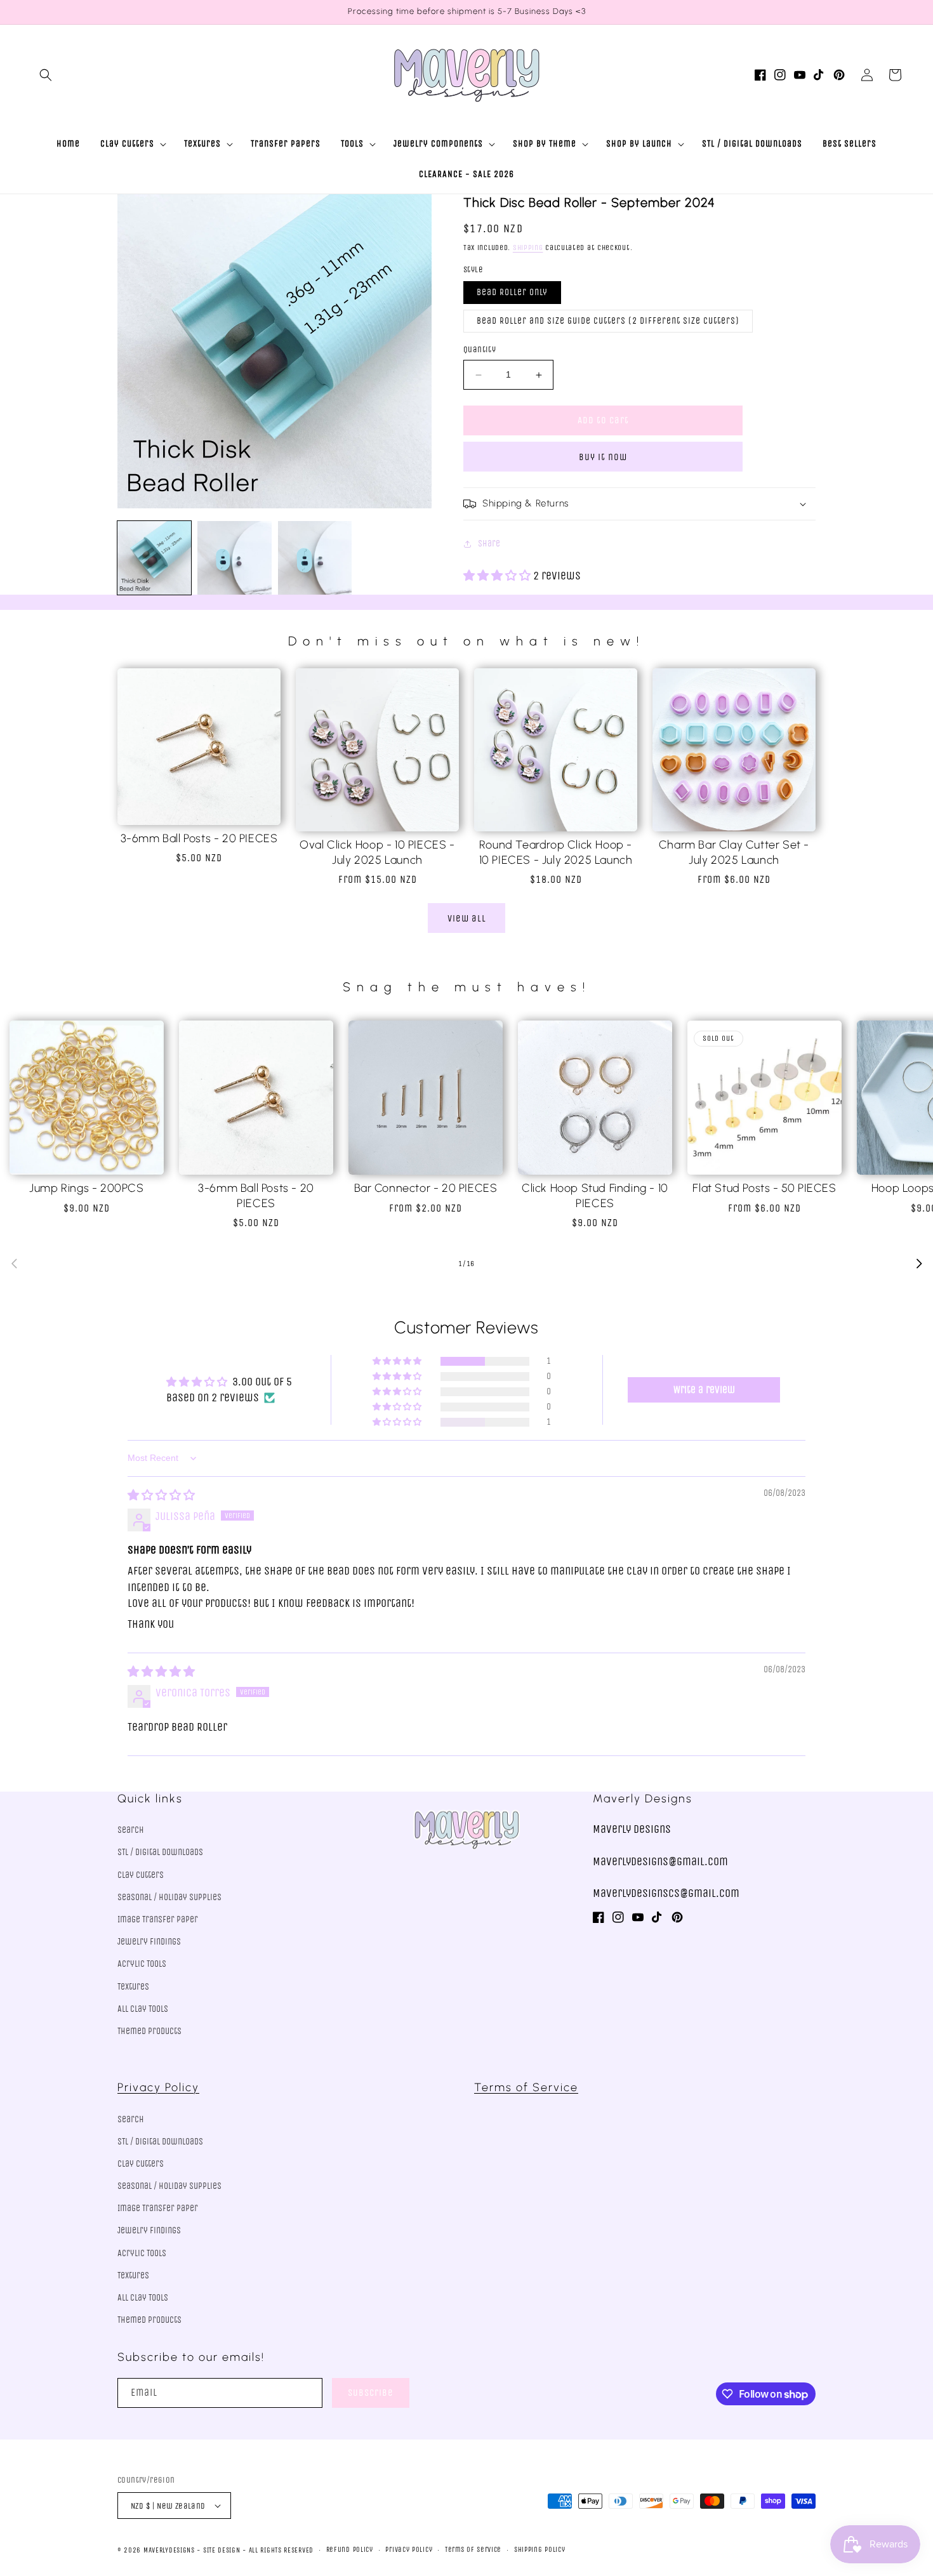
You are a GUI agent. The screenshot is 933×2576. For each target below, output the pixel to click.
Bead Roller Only (512, 293)
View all (467, 918)
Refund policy (350, 2550)
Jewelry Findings (149, 1942)
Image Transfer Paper (158, 1919)
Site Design (222, 2550)
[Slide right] (919, 1264)
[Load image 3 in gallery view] (315, 558)
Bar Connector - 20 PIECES (426, 1188)
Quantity (480, 350)
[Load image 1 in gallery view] (154, 558)
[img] (161, 1495)
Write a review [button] (704, 1390)
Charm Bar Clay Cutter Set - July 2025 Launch (734, 852)
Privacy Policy (158, 2087)
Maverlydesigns (169, 2550)
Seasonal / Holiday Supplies (169, 1897)
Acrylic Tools (142, 1964)
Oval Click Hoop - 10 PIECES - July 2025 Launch (377, 852)
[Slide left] (14, 1264)
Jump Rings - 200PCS (86, 1188)
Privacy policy (409, 2550)
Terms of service (473, 2550)
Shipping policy (540, 2550)
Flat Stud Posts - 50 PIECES (764, 1188)
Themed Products (149, 2031)
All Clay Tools (143, 2009)
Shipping (528, 248)
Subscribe (371, 2393)
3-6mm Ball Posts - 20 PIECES (199, 838)
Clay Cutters (141, 1875)
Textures (133, 1987)
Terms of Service (526, 2087)
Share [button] (489, 544)
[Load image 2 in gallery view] (234, 558)
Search (131, 1830)
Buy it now (603, 457)
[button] (46, 75)
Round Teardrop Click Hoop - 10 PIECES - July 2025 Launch (556, 852)
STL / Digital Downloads (160, 1852)
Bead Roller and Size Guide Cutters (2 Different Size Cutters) (608, 321)
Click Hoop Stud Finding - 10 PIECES (595, 1195)
